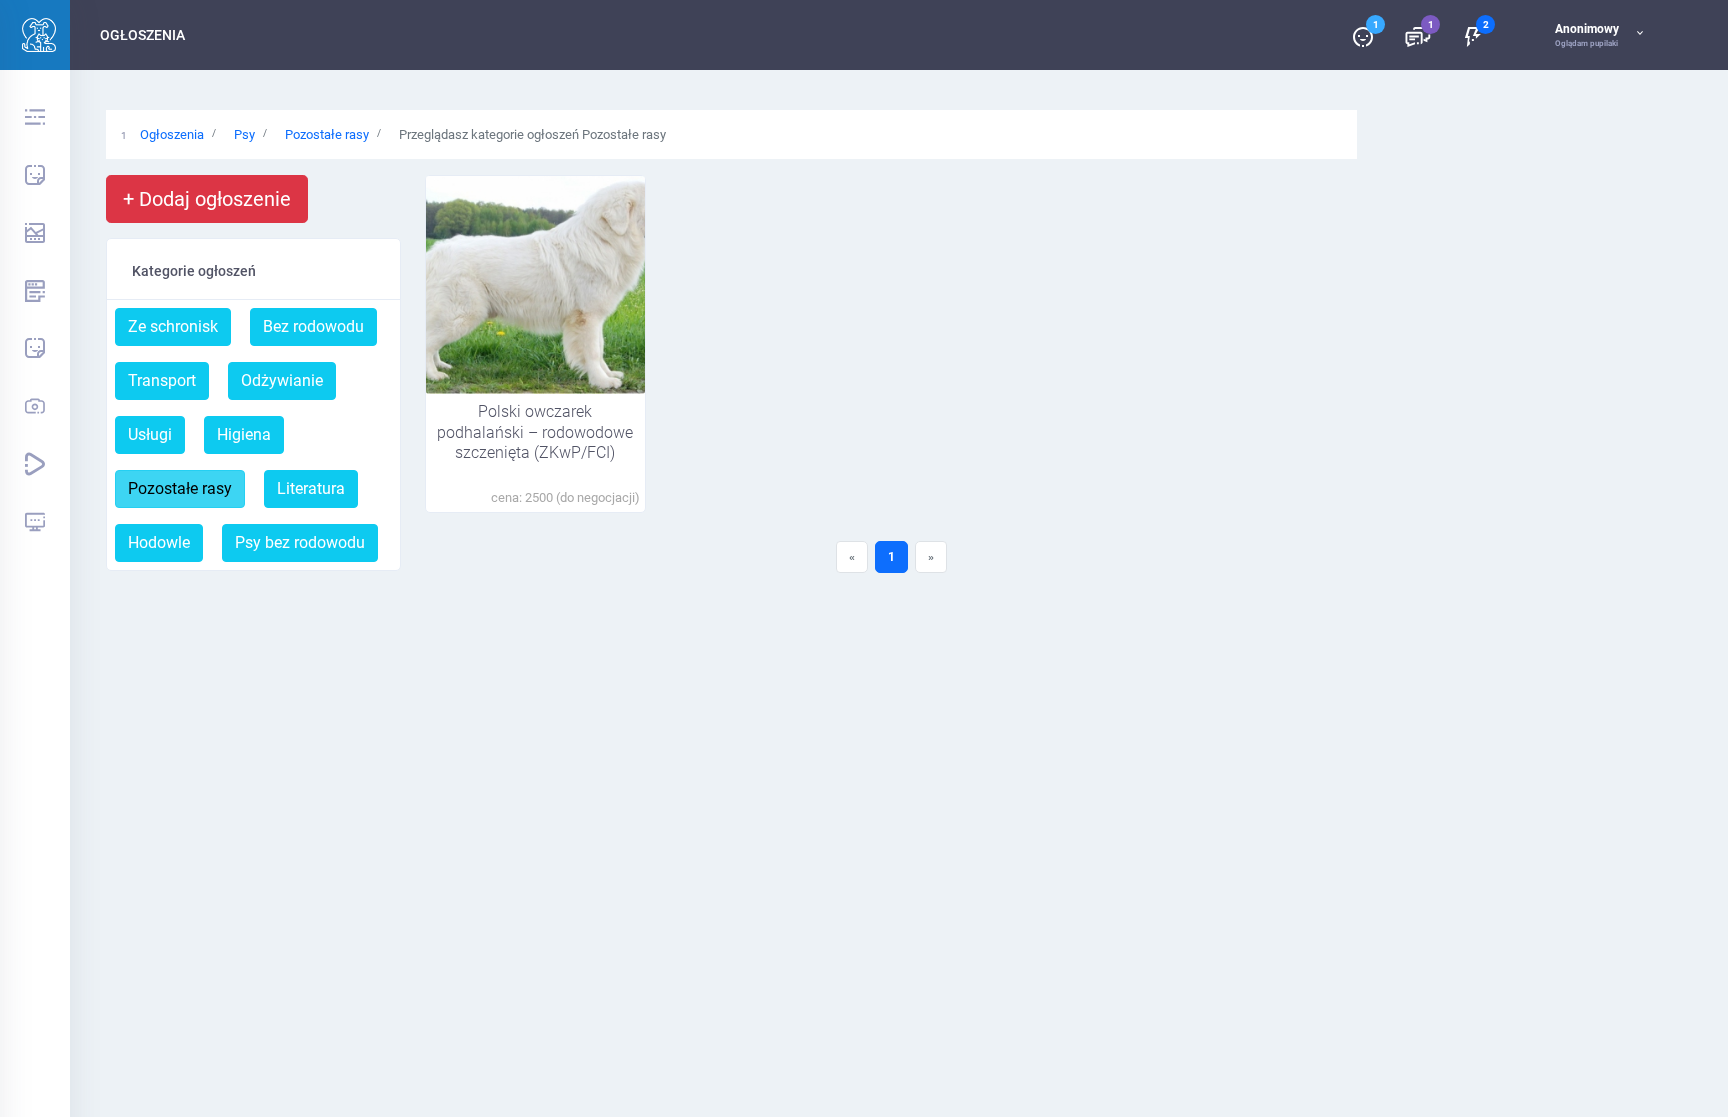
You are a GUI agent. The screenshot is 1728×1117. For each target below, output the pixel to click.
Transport (162, 380)
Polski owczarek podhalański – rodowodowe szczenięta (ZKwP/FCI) (535, 432)
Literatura (311, 488)
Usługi (150, 434)
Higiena (244, 434)
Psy (244, 134)
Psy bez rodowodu (300, 542)
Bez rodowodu (313, 326)
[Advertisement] (732, 763)
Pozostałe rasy (327, 134)
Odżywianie (282, 380)
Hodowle (159, 542)
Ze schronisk (173, 326)
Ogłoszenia (172, 134)
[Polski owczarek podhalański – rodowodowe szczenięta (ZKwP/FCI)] (535, 285)
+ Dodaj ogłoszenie (207, 199)
